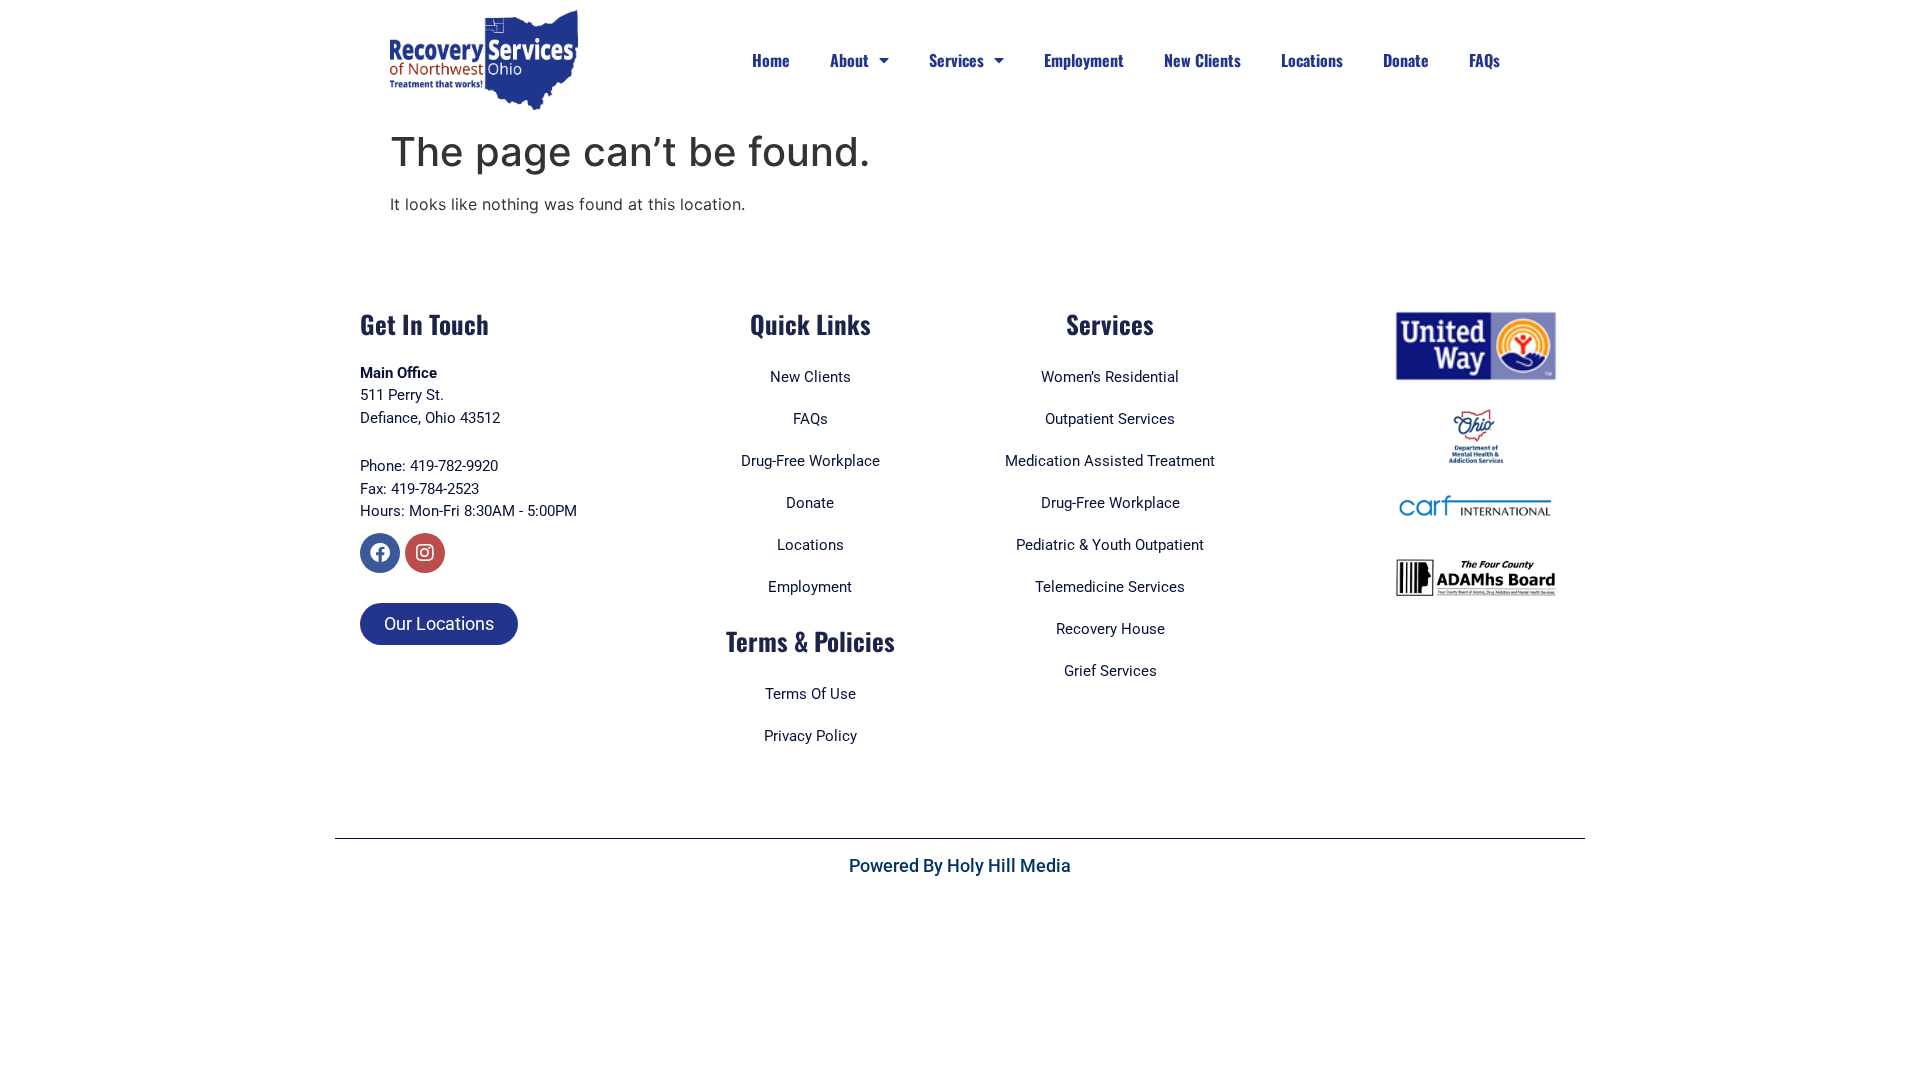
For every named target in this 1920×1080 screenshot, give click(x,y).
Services (956, 60)
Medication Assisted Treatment (1110, 461)
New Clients (1202, 60)
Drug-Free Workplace (1110, 503)
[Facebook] (380, 553)
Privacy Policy (810, 736)
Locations (1312, 60)
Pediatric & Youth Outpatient (1110, 545)
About (849, 60)
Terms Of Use (810, 694)
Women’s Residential (1110, 377)
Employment (1084, 60)
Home (771, 60)
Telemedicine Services (1110, 587)
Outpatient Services (1110, 419)
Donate (1406, 60)
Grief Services (1110, 671)
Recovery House (1110, 629)
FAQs (1484, 60)
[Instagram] (425, 553)
